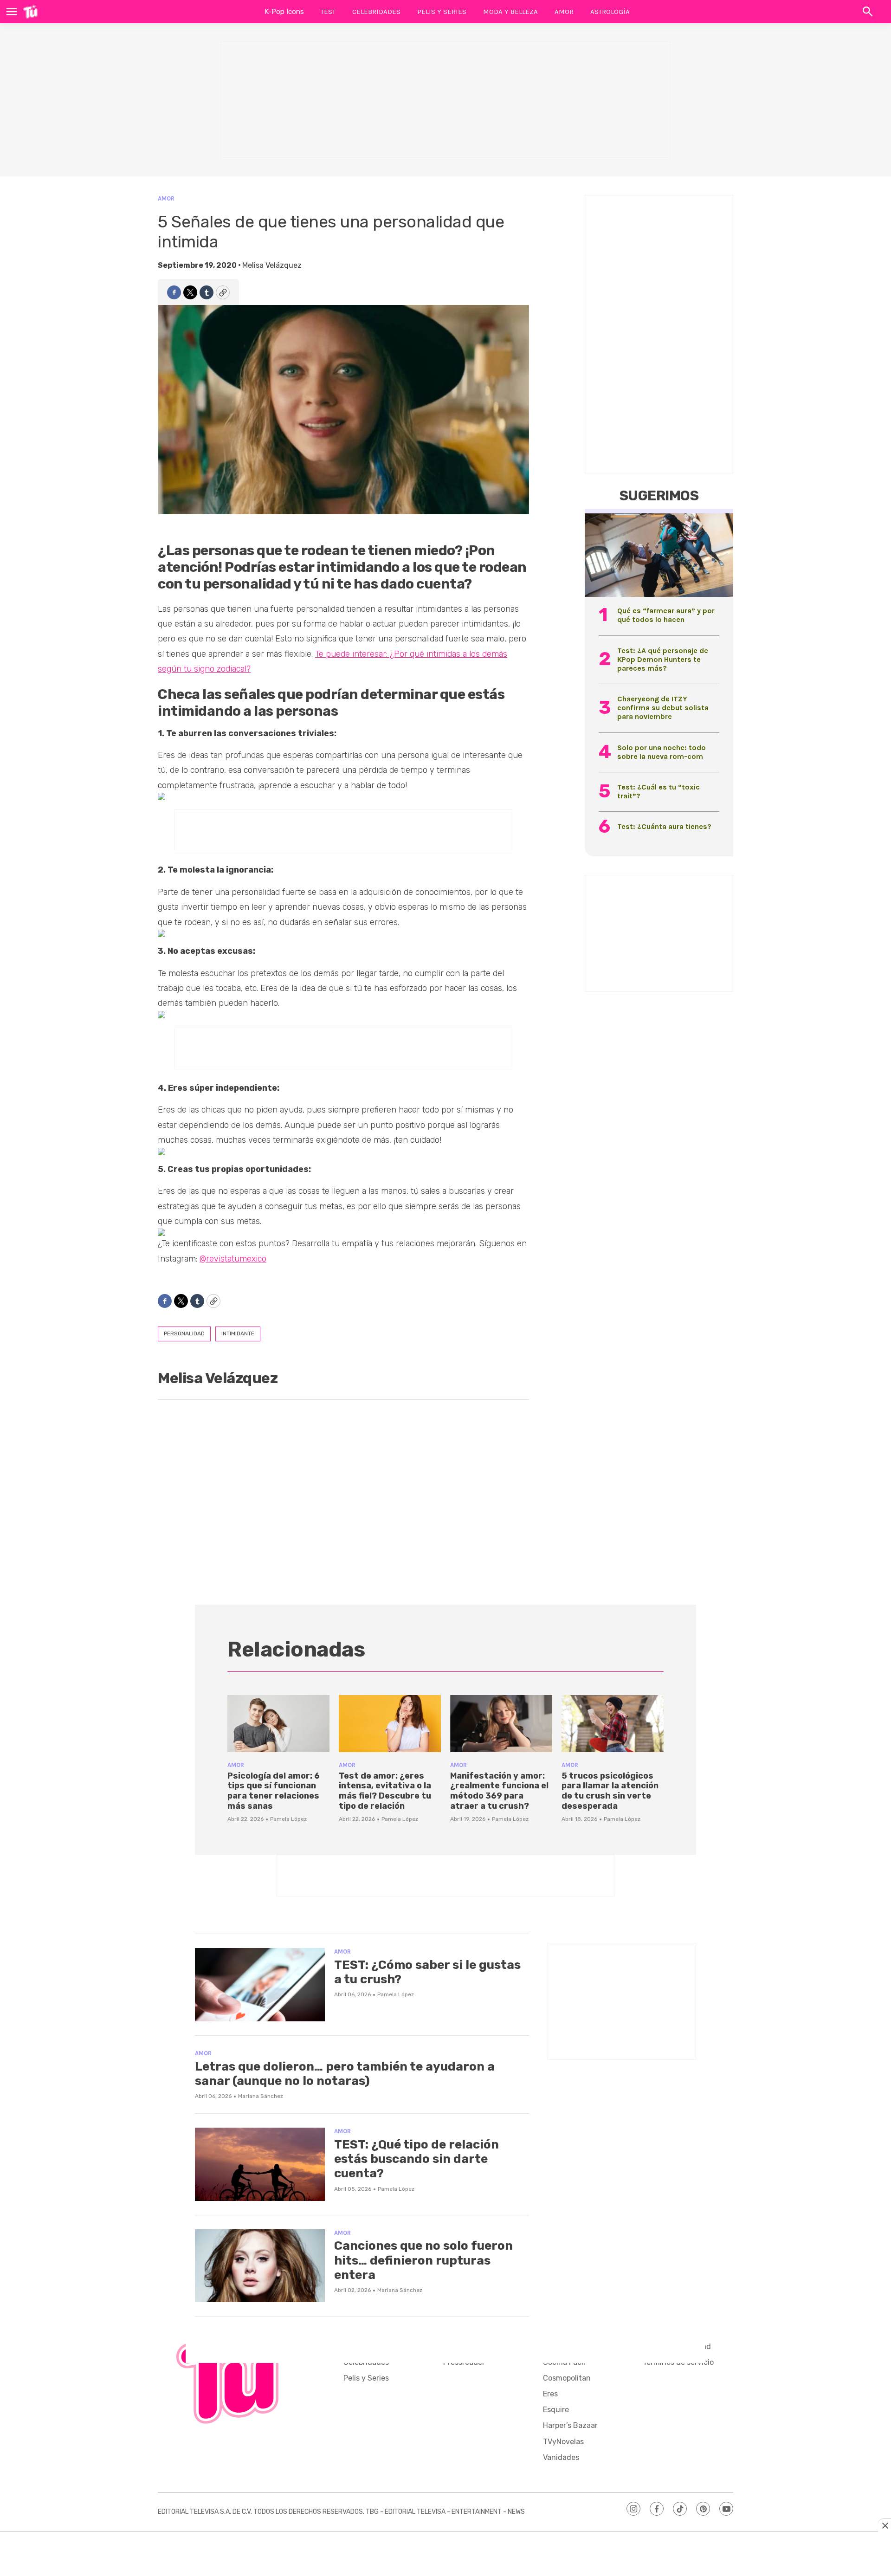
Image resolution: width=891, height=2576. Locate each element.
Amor (564, 12)
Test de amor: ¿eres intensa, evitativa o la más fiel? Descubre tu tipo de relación (385, 1791)
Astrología (610, 12)
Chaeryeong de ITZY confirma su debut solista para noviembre (663, 708)
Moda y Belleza (510, 12)
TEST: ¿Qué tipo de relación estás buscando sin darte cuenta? (416, 2159)
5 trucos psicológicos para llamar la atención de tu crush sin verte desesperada (610, 1791)
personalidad (184, 1333)
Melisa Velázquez (272, 265)
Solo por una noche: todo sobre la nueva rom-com (662, 752)
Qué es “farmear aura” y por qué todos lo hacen (666, 615)
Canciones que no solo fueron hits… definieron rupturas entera (423, 2260)
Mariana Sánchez (261, 2096)
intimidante (238, 1333)
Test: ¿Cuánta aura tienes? (664, 826)
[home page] (30, 12)
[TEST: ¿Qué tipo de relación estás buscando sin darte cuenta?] (260, 2164)
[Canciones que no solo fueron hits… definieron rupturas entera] (260, 2266)
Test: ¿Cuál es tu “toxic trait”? (659, 791)
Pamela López (288, 1819)
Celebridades (376, 12)
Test (328, 12)
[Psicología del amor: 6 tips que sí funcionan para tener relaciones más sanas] (278, 1724)
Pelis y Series (442, 12)
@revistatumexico (233, 1259)
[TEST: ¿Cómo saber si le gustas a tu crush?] (260, 1985)
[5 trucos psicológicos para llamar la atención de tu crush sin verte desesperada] (613, 1724)
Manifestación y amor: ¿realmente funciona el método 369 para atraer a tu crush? (499, 1791)
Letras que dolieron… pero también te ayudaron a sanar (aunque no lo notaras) (345, 2074)
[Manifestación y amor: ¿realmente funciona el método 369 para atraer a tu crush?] (501, 1724)
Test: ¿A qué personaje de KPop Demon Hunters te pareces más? (663, 659)
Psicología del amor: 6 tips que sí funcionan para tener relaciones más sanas (274, 1791)
